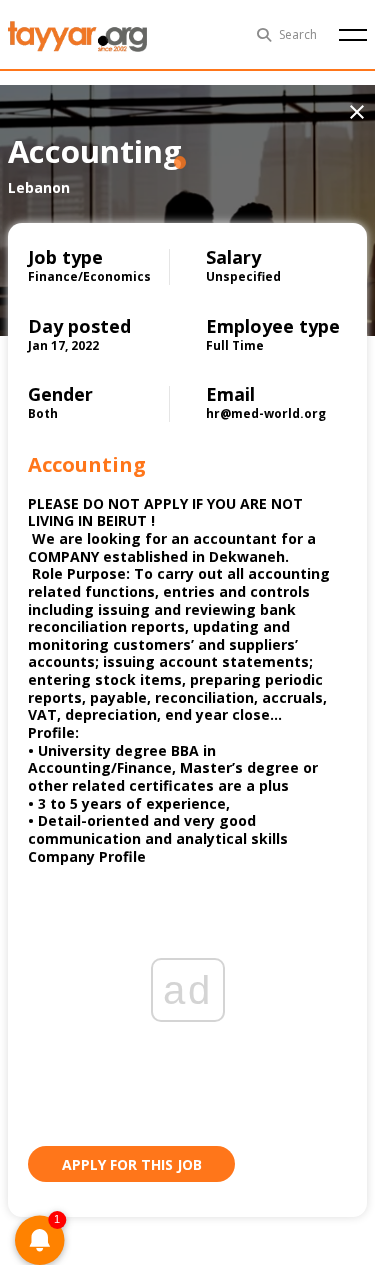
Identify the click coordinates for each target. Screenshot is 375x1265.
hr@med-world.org (266, 413)
